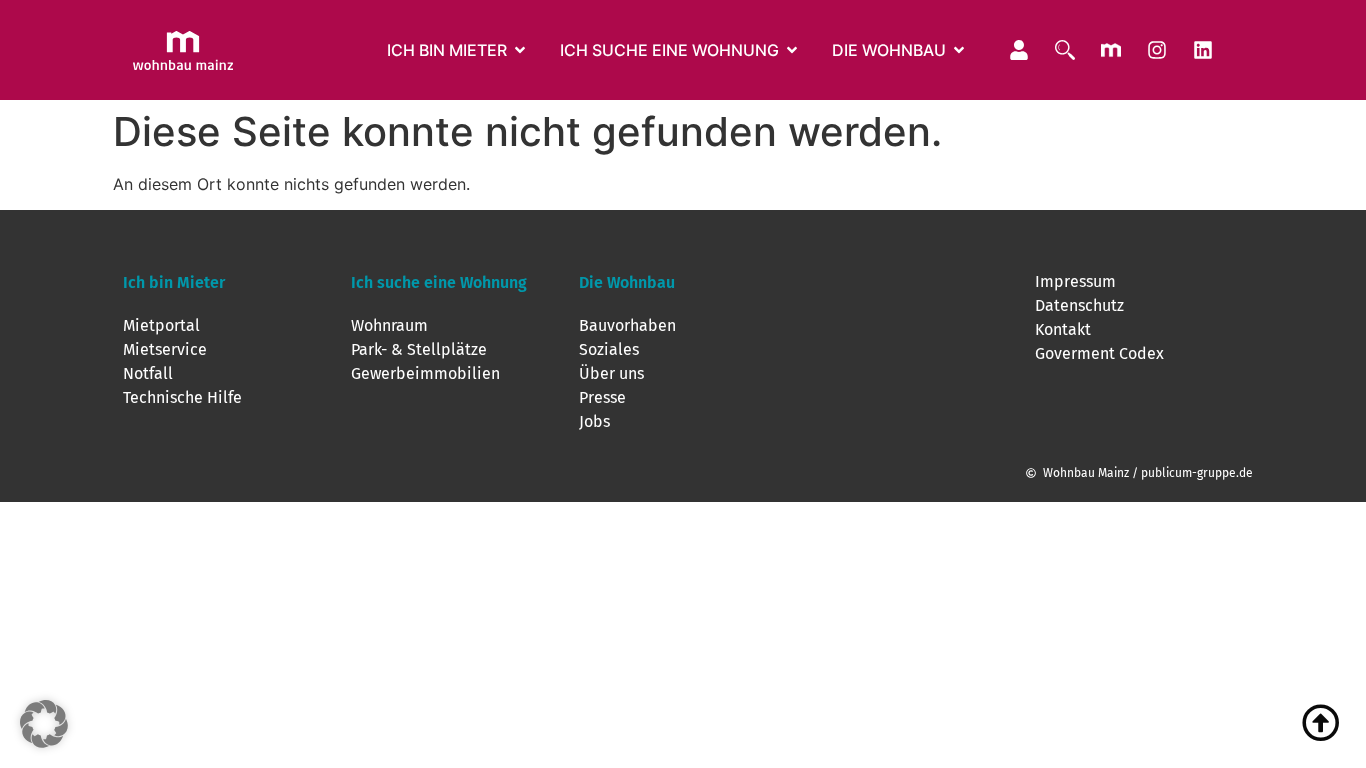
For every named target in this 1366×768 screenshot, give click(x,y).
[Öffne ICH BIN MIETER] (520, 50)
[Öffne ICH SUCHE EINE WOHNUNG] (792, 50)
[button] (44, 724)
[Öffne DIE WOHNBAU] (959, 50)
